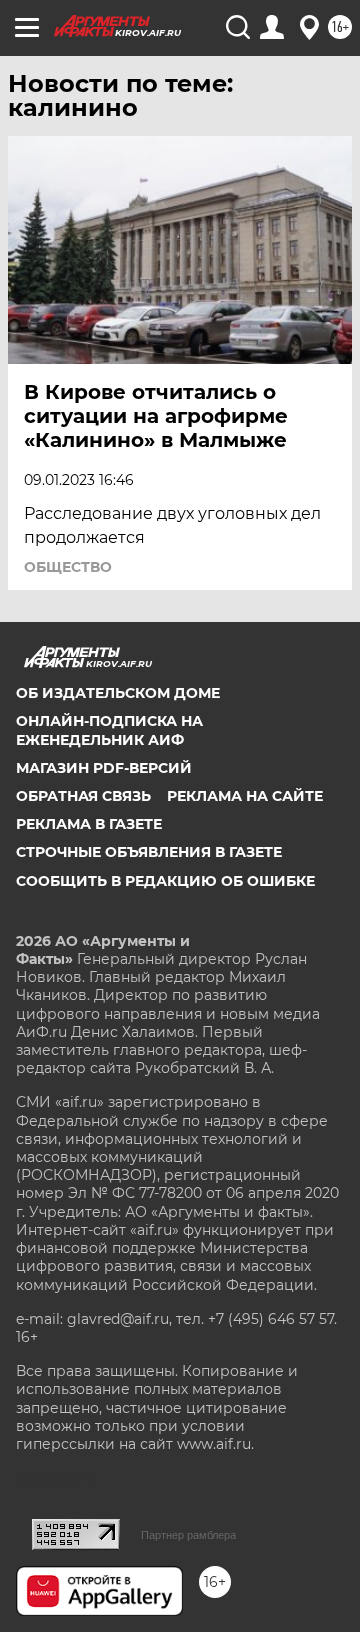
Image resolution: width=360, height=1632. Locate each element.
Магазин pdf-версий (104, 768)
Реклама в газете (89, 824)
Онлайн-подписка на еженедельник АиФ (109, 730)
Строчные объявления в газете (149, 852)
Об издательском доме (118, 693)
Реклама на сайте (245, 796)
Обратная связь (83, 796)
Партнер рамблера (188, 1535)
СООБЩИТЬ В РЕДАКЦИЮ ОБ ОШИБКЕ (165, 881)
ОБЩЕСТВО (68, 567)
